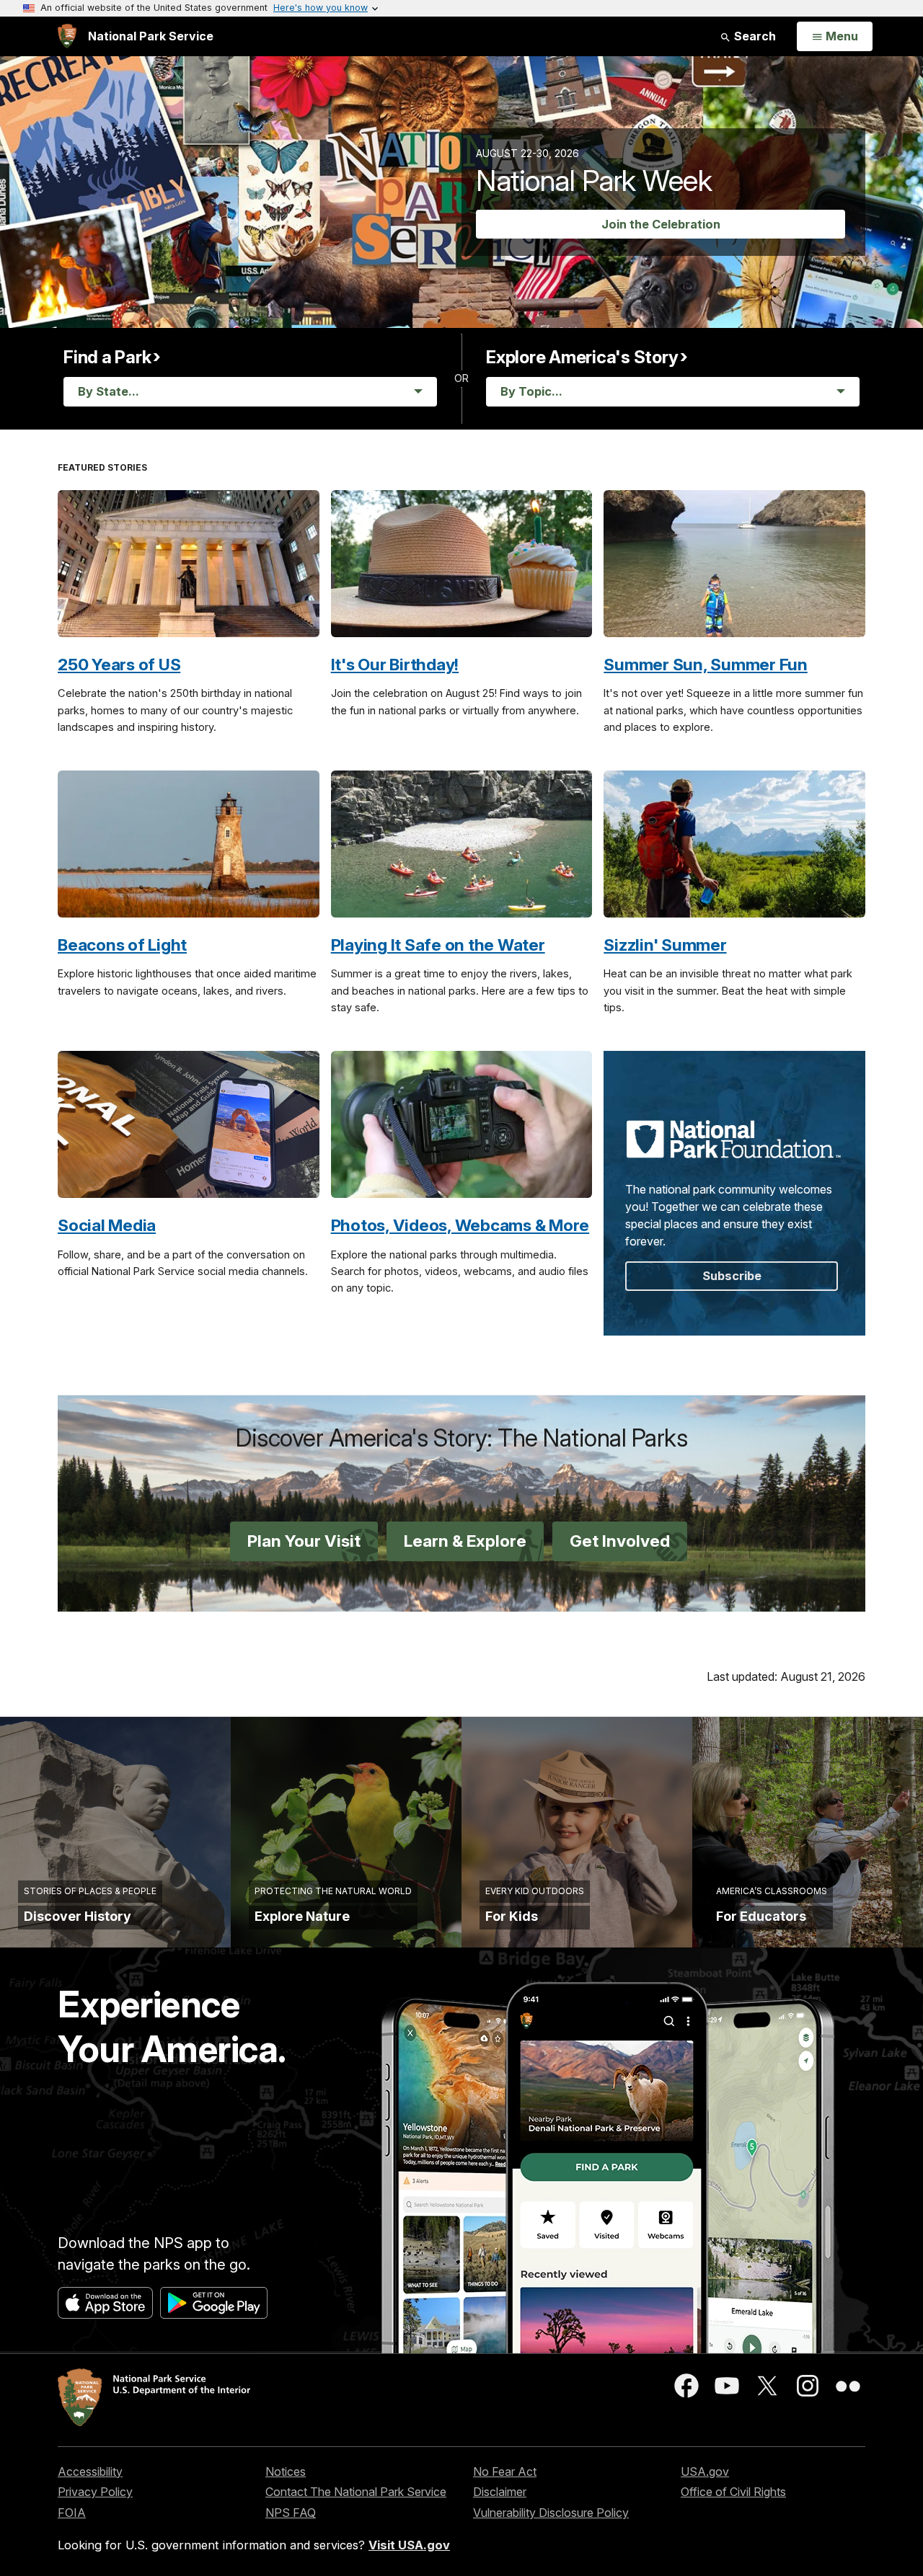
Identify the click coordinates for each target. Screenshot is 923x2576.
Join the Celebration (661, 224)
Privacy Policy (95, 2492)
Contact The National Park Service (356, 2492)
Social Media (107, 1225)
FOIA (72, 2513)
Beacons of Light (122, 945)
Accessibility (90, 2471)
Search (754, 36)
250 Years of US (119, 664)
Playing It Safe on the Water (438, 945)
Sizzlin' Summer (665, 945)
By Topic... (531, 391)
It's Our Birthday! (395, 664)
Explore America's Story (582, 357)
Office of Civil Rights (733, 2492)
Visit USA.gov (409, 2545)
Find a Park (107, 357)
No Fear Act (505, 2471)
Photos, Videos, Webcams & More (460, 1225)
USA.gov (705, 2471)
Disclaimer (500, 2492)
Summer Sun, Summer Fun (706, 664)
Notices (286, 2471)
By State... (109, 391)
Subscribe (732, 1276)
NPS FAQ (291, 2513)
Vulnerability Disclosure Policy (551, 2513)
